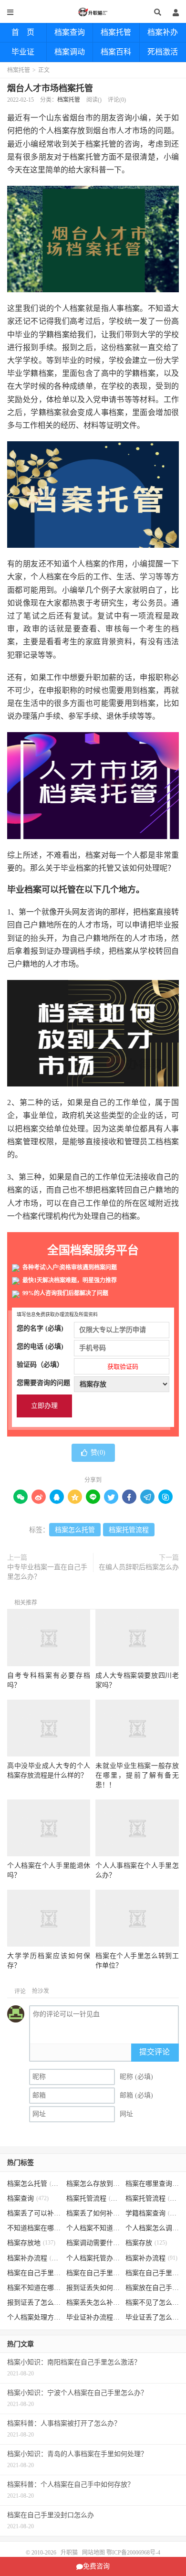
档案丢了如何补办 (93, 2213)
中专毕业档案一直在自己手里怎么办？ (47, 1572)
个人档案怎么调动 (152, 2228)
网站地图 (93, 2553)
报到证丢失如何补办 (93, 2288)
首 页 (23, 32)
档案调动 (70, 52)
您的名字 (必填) (40, 1328)
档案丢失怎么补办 (93, 2303)
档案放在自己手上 (152, 2288)
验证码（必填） (77, 1366)
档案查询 (70, 32)
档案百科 (116, 52)
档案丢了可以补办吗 (34, 2213)
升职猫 (93, 12)
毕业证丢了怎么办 (152, 2317)
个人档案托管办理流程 (93, 2258)
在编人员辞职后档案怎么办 (139, 1567)
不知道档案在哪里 (34, 2228)
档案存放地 (31, 2243)
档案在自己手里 (93, 2273)
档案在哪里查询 (152, 2184)
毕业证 (23, 52)
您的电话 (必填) (40, 1347)
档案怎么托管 (75, 1530)
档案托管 (116, 32)
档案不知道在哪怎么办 (34, 2288)
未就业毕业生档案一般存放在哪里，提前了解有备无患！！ (137, 1775)
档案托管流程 (129, 1530)
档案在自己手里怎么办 (34, 2273)
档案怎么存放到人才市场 (93, 2184)
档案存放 (146, 2243)
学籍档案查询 (152, 2213)
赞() (98, 1453)
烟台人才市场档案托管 (50, 88)
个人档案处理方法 (34, 2317)
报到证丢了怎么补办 (34, 2303)
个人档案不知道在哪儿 (93, 2228)
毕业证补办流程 (93, 2317)
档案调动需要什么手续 (93, 2243)
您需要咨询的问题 (43, 1383)
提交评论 (155, 2052)
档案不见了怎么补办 (152, 2303)
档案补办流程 (34, 2258)
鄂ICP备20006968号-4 (133, 2553)
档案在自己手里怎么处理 (152, 2273)
